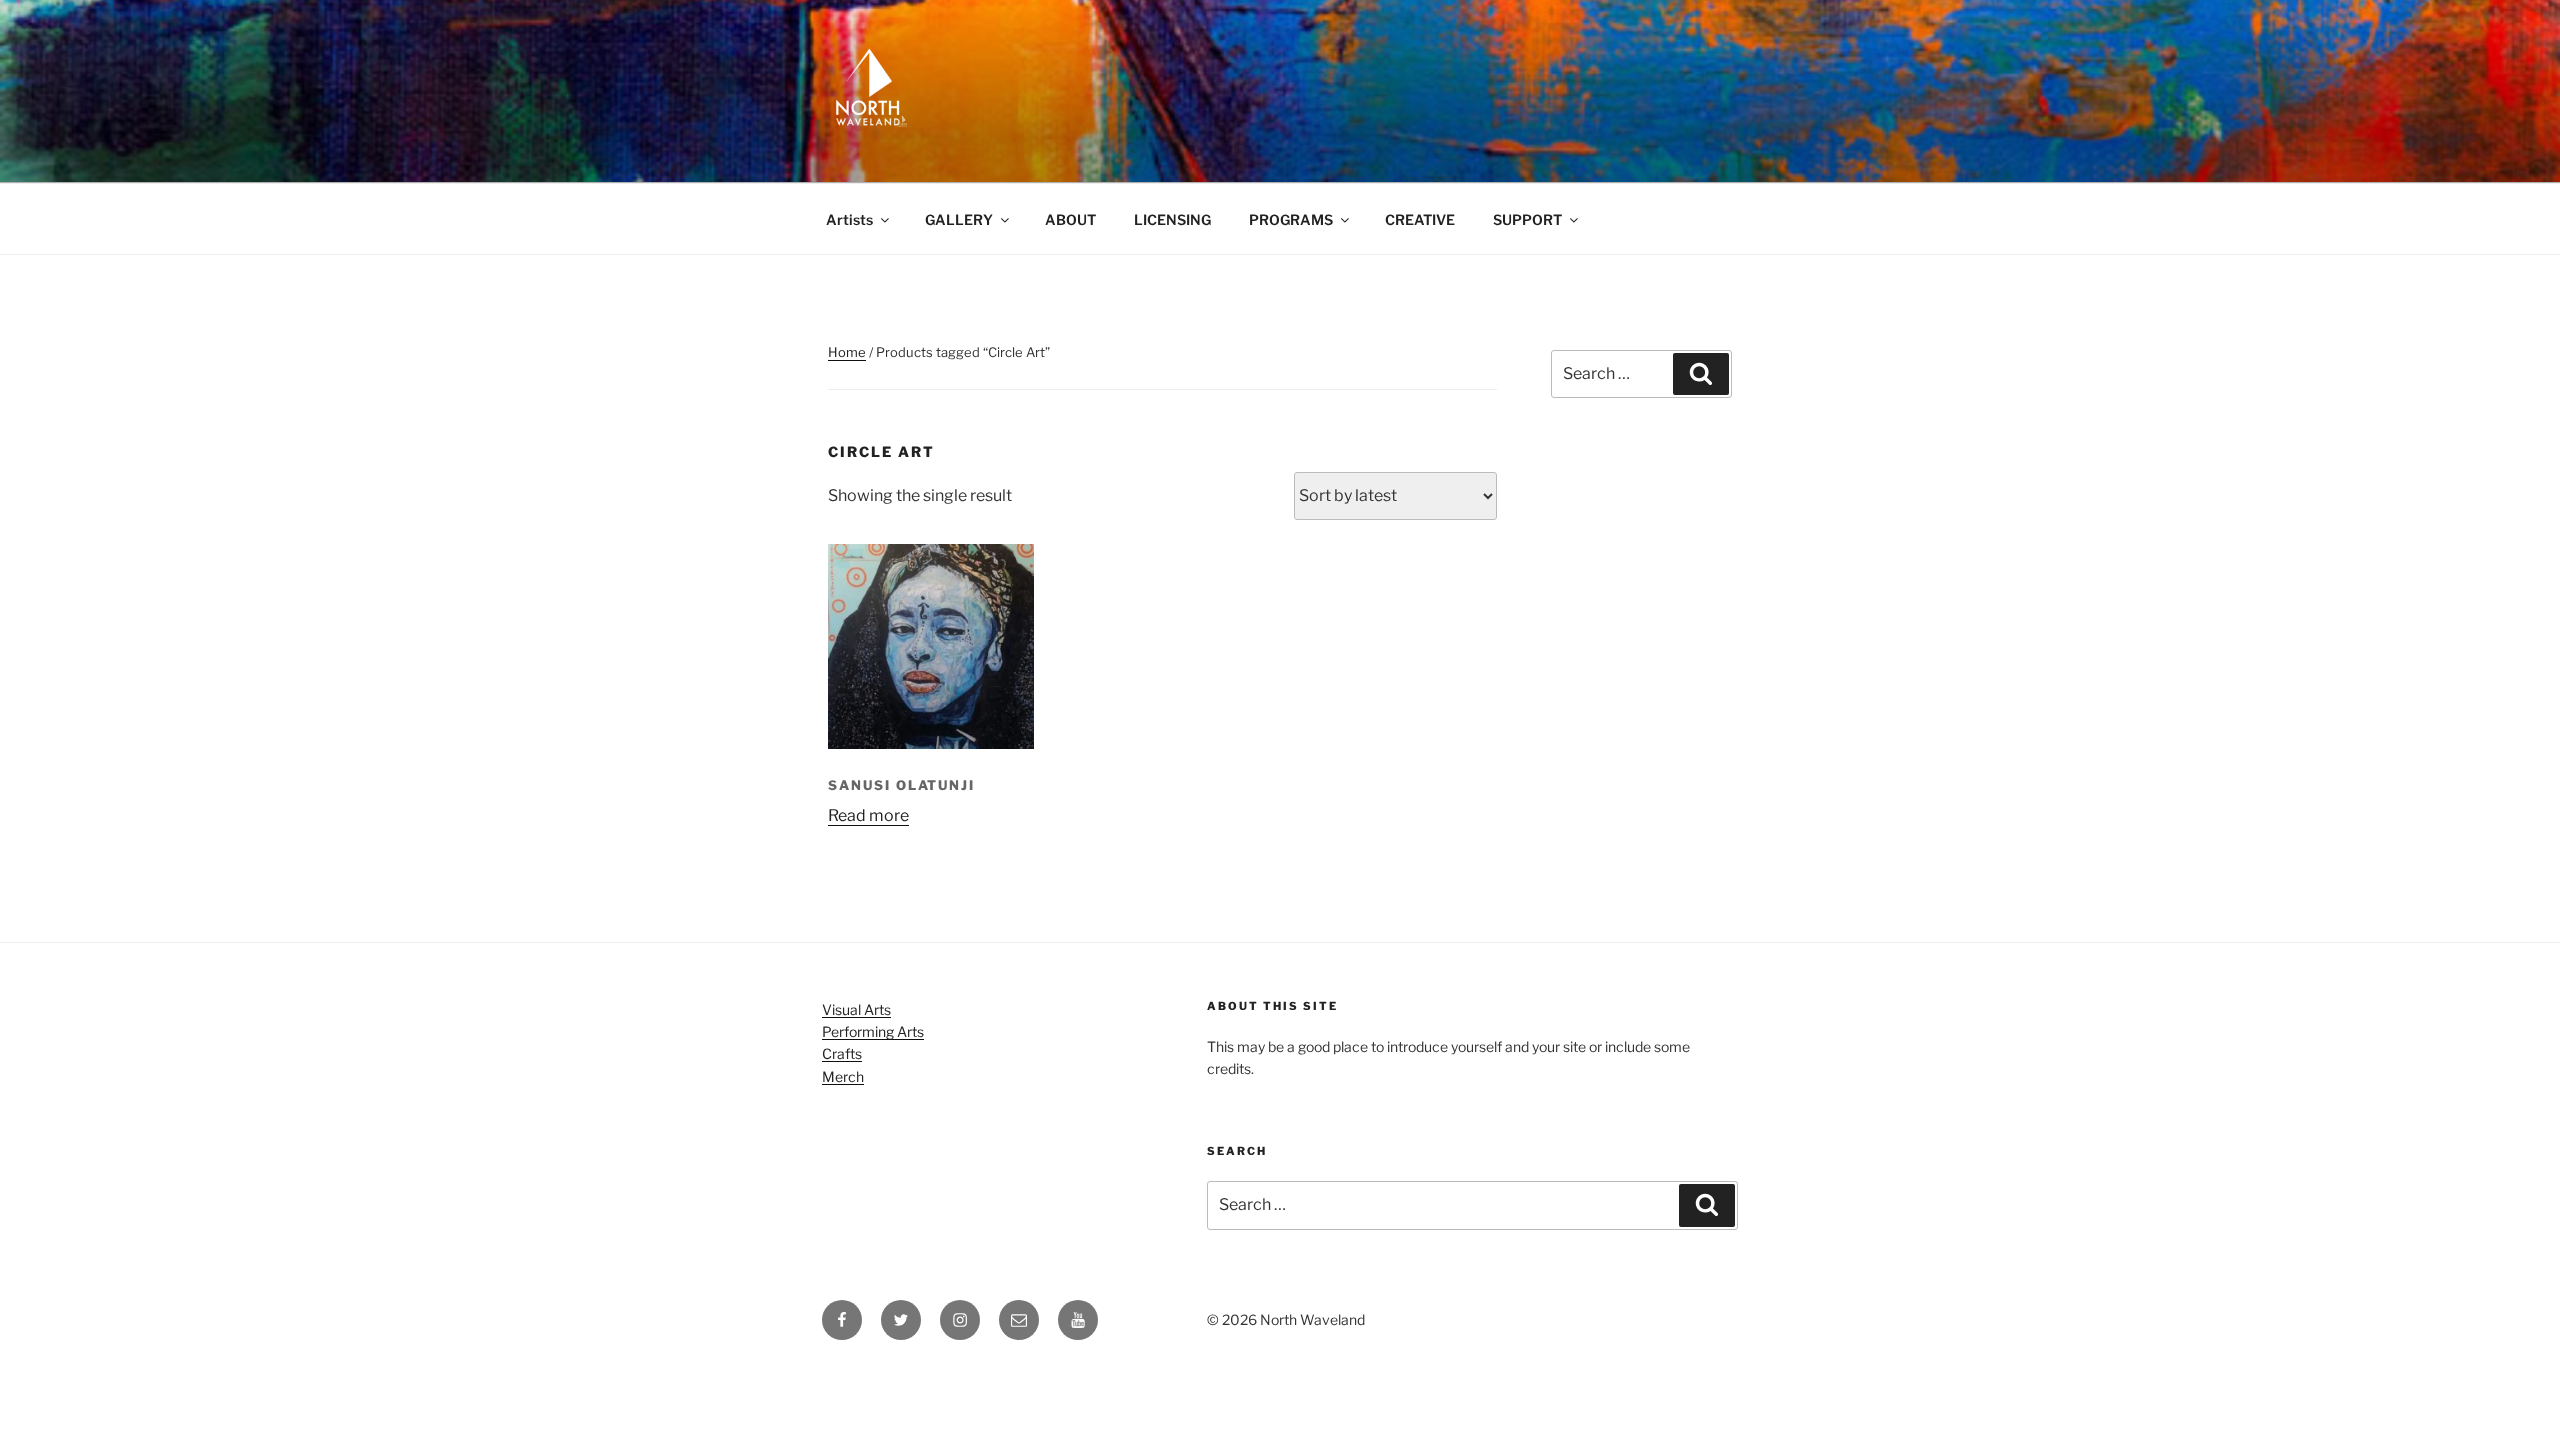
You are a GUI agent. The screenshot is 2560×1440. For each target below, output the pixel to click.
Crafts (842, 1053)
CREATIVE (1420, 219)
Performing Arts (873, 1031)
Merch (843, 1076)
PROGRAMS (1291, 219)
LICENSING (1172, 219)
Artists (849, 219)
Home (847, 352)
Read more (868, 815)
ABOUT (1070, 219)
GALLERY (959, 219)
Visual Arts (856, 1009)
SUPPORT (1527, 219)
